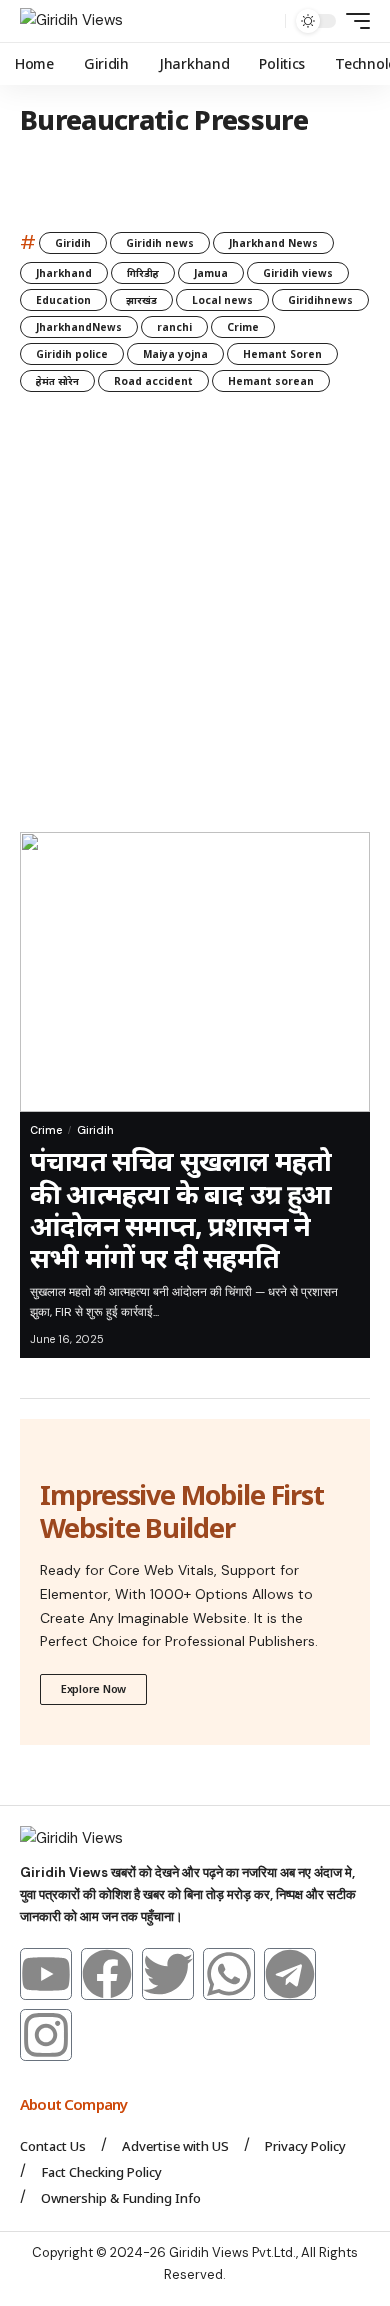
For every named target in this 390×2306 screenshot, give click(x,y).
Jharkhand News (273, 243)
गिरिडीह (143, 273)
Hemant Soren (282, 354)
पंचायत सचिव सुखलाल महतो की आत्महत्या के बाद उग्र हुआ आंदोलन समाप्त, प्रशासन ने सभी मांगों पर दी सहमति (181, 1209)
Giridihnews (320, 300)
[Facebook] (107, 1974)
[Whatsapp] (229, 1974)
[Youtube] (46, 1974)
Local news (222, 300)
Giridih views (298, 273)
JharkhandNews (79, 327)
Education (63, 300)
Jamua (211, 273)
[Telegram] (290, 1974)
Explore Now (93, 1688)
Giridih (73, 243)
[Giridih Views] (71, 21)
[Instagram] (46, 2035)
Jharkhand (64, 273)
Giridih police (72, 354)
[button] (265, 21)
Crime (243, 327)
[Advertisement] (195, 627)
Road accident (153, 381)
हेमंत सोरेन (57, 381)
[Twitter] (168, 1974)
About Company (75, 2104)
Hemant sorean (271, 381)
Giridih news (160, 243)
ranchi (174, 327)
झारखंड (141, 300)
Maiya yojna (175, 354)
